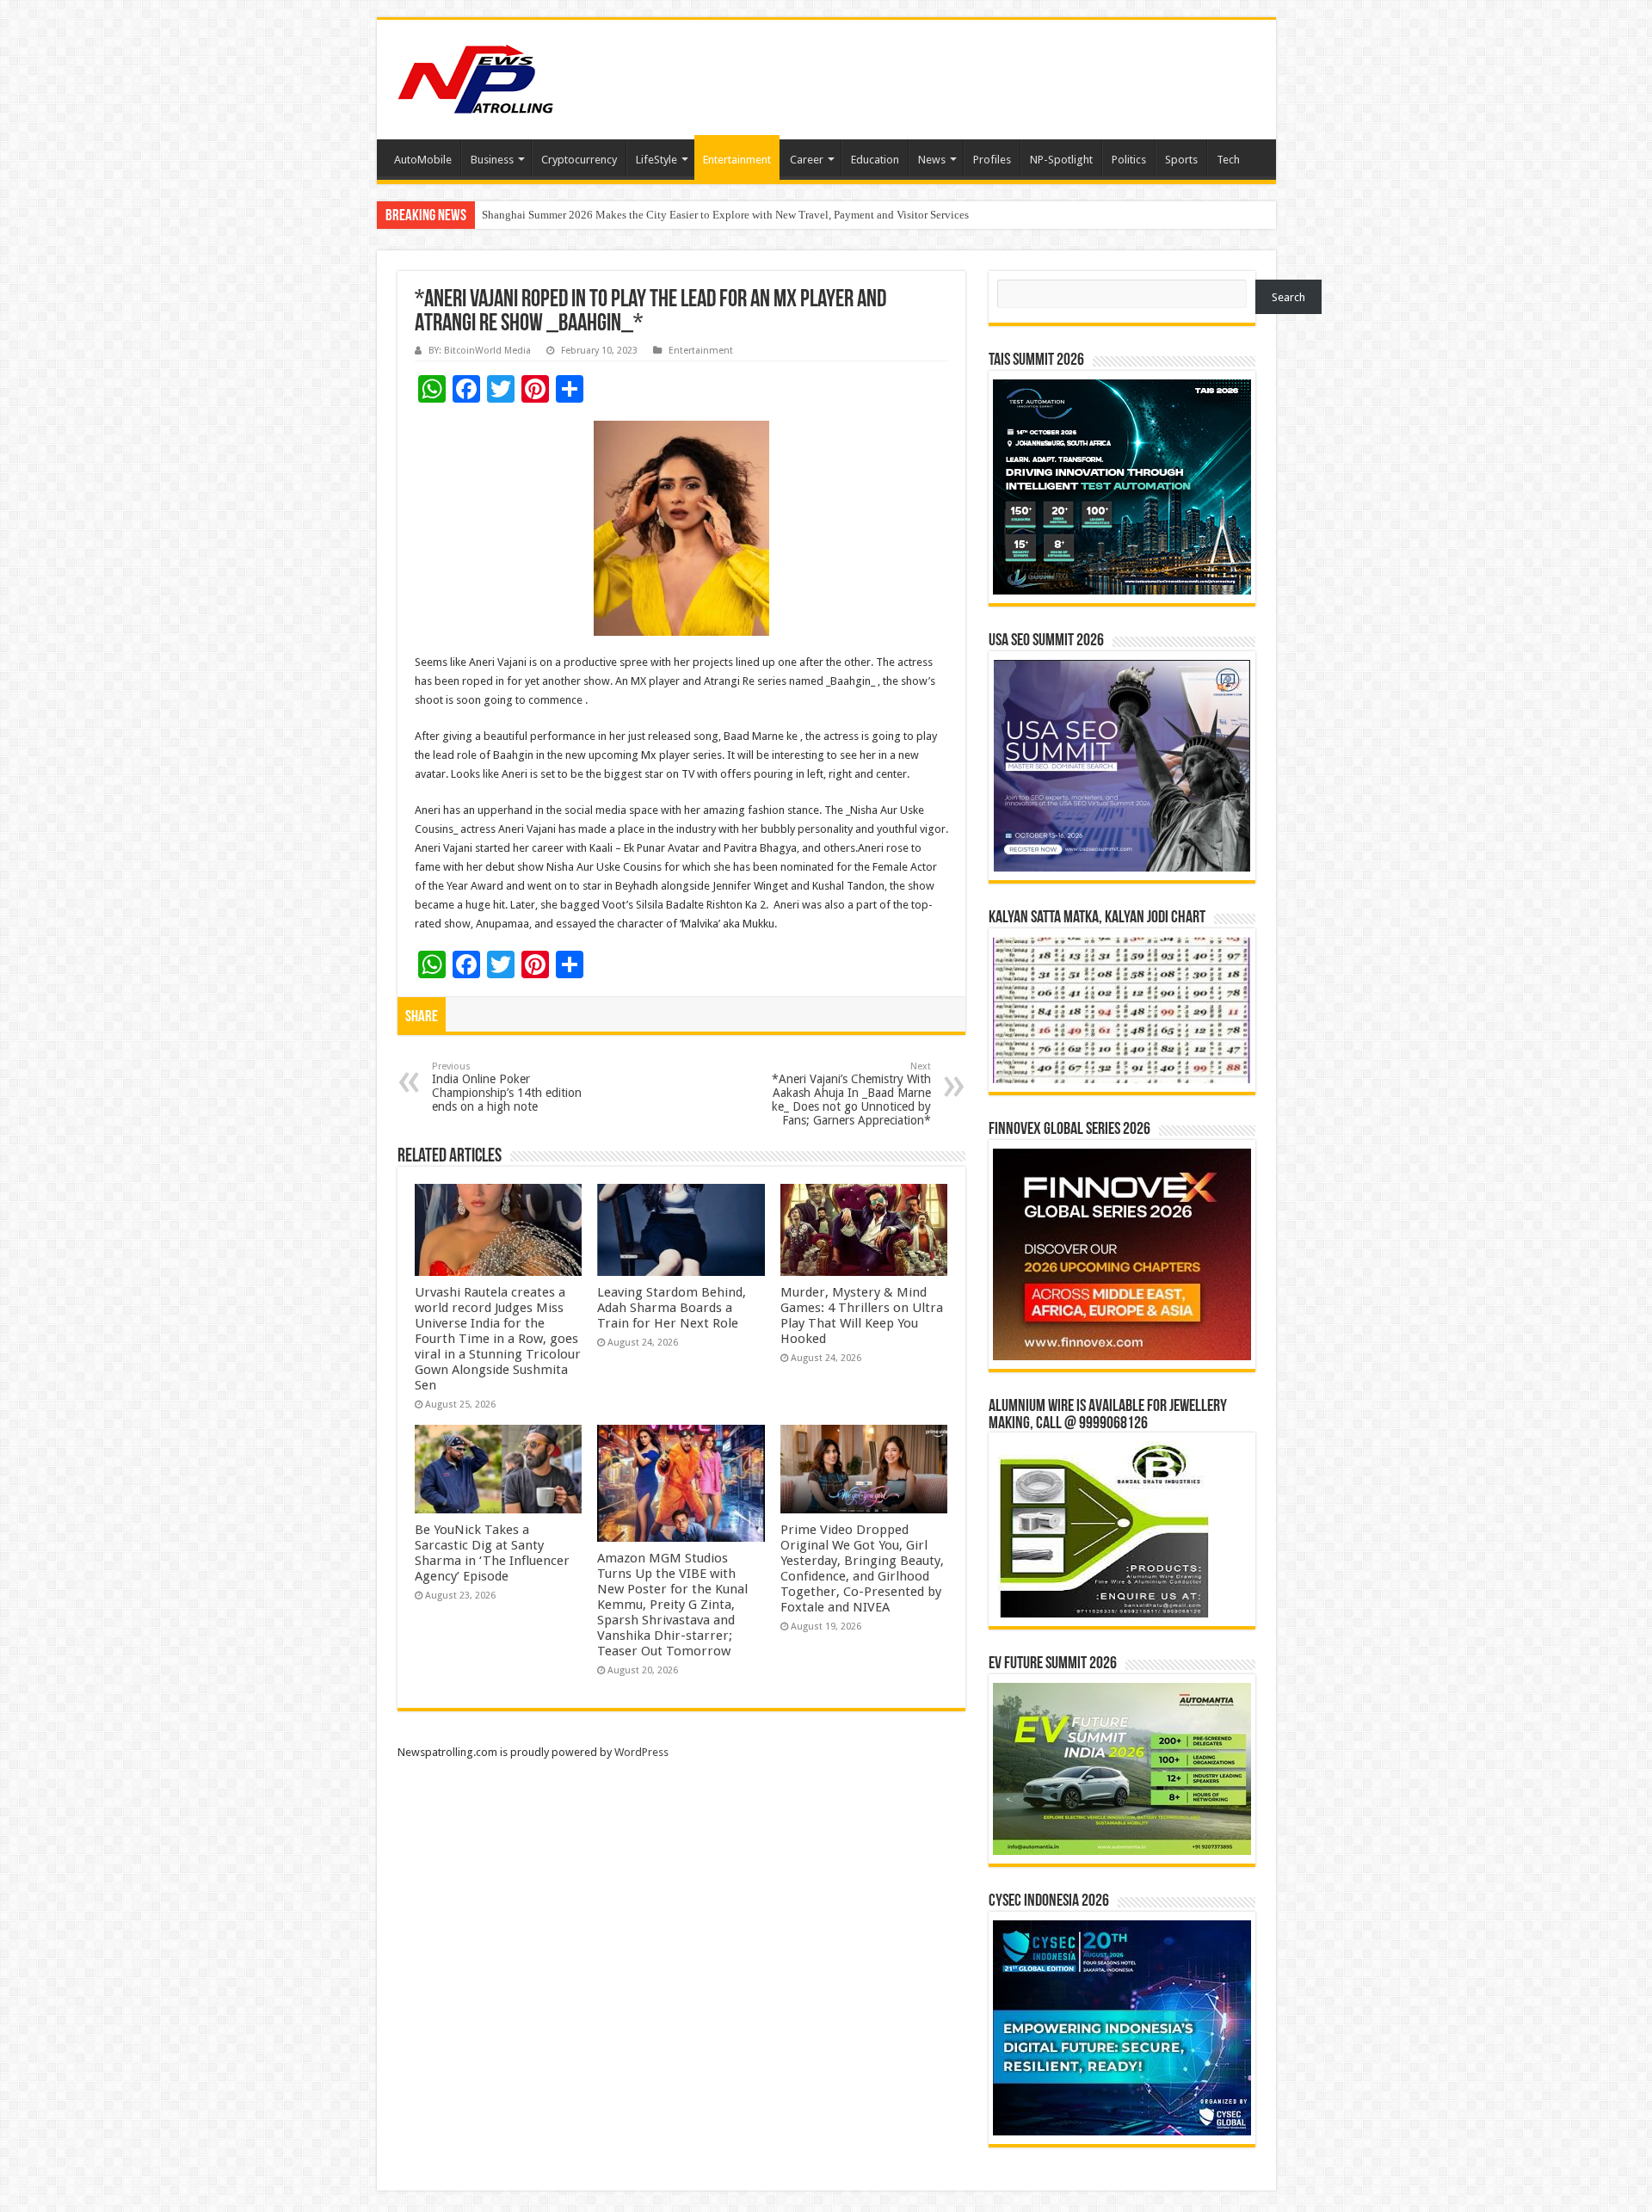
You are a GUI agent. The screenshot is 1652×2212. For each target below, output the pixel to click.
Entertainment (737, 160)
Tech (1228, 160)
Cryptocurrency (579, 160)
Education (875, 160)
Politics (1129, 160)
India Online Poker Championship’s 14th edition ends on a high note (507, 1087)
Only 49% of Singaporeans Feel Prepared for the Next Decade (624, 215)
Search (1288, 297)
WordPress (641, 1752)
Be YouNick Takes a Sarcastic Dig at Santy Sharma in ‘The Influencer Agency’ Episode (492, 1553)
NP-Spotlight (1061, 160)
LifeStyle (656, 160)
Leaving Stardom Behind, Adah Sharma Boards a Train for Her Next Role (672, 1308)
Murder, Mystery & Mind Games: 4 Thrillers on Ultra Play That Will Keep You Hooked (862, 1315)
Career (807, 160)
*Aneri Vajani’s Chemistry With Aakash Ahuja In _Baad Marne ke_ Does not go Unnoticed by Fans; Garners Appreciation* (851, 1094)
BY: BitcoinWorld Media (480, 351)
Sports (1181, 160)
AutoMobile (423, 160)
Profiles (992, 160)
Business (492, 160)
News (932, 160)
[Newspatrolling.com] (476, 77)
